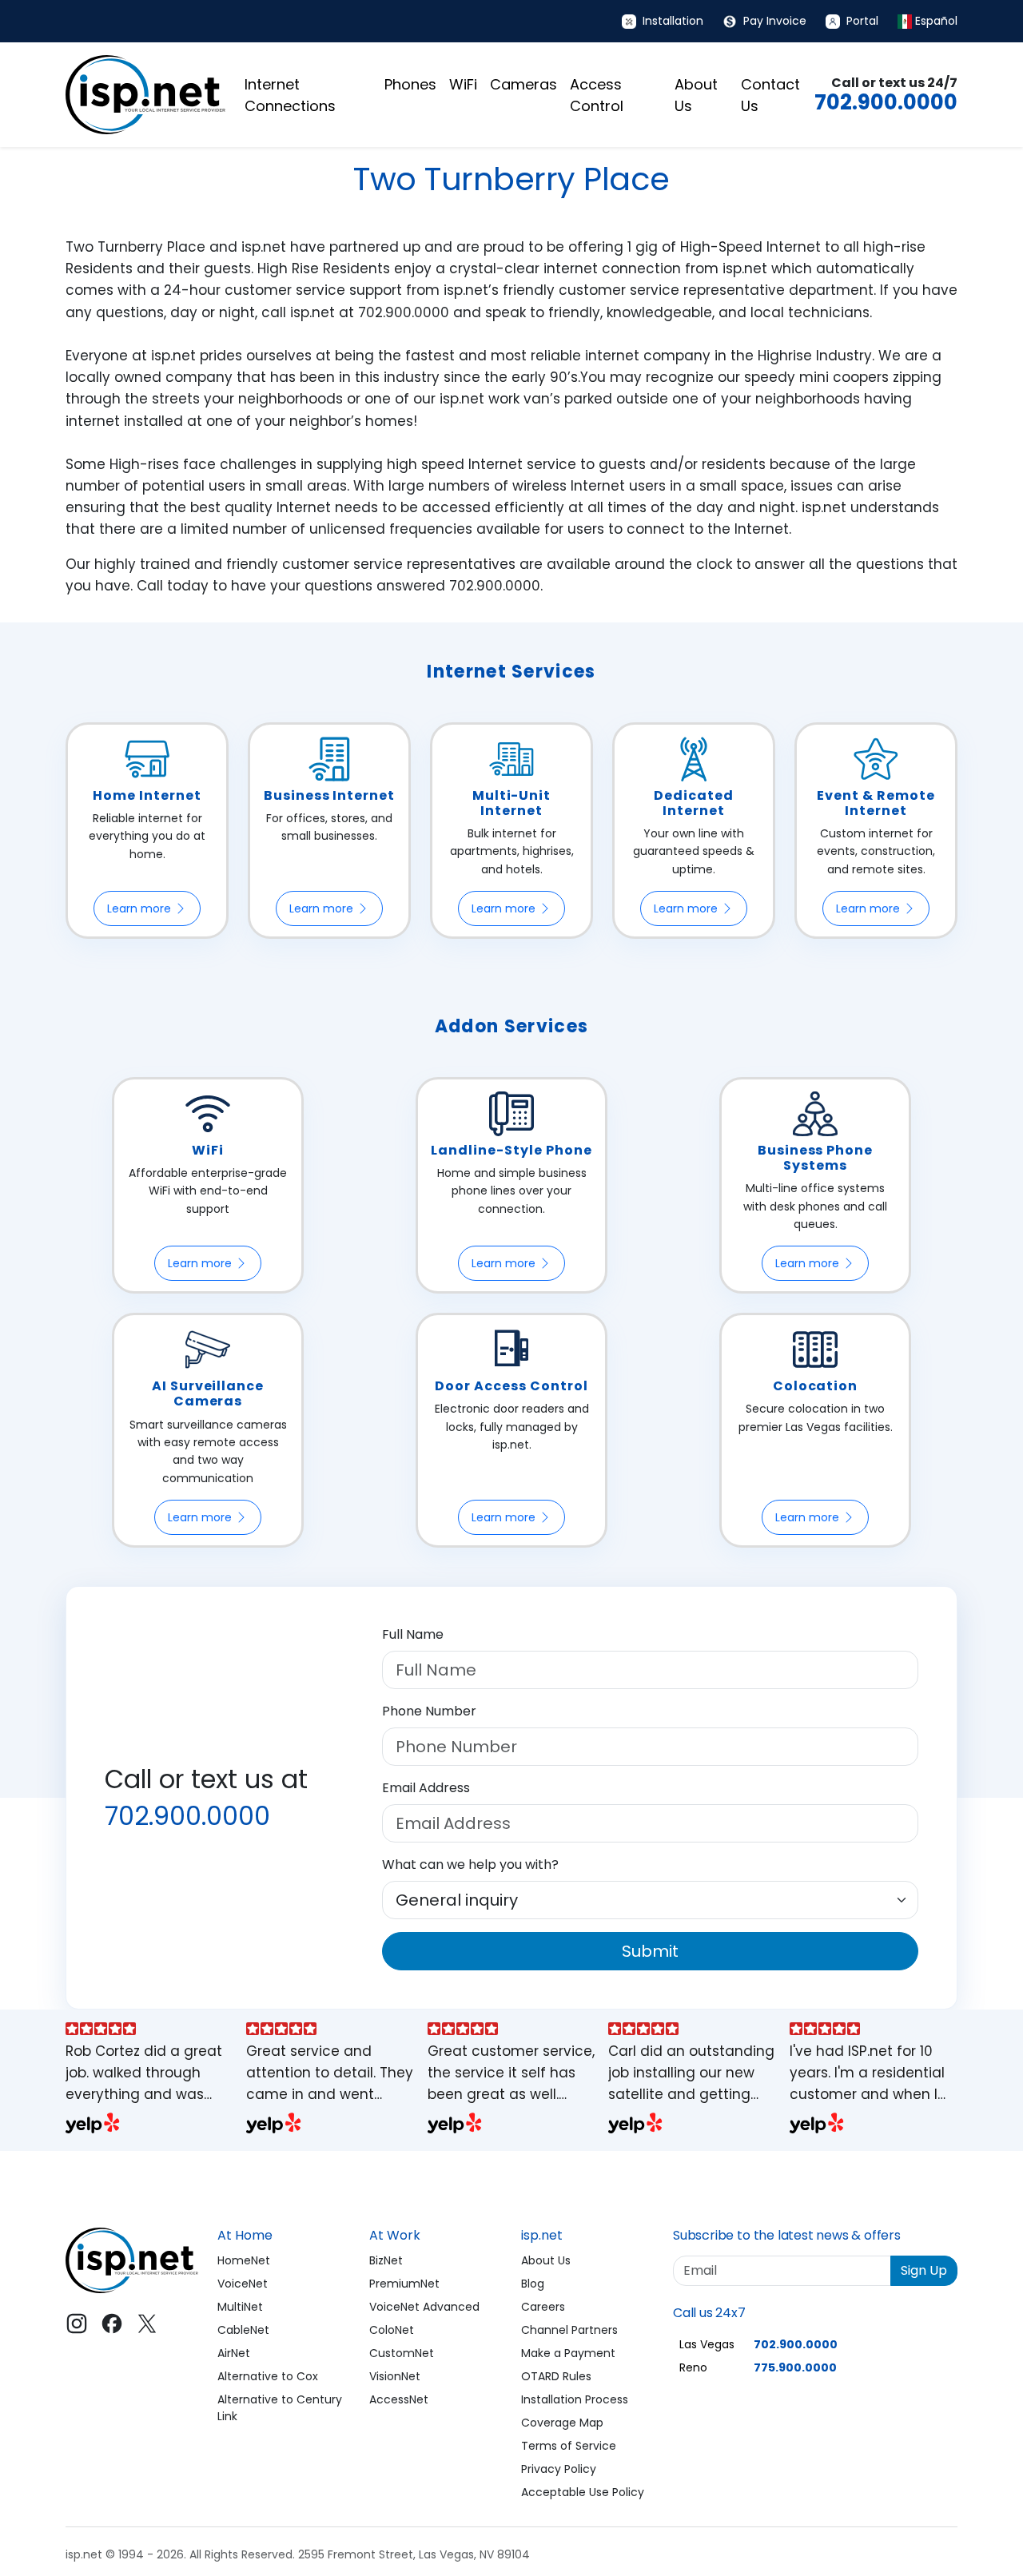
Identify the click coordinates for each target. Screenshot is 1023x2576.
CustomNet (402, 2353)
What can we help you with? (470, 1864)
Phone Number (429, 1711)
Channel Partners (569, 2330)
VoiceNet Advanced (424, 2307)
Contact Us (770, 95)
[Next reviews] (956, 2080)
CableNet (243, 2330)
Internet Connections (290, 95)
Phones (410, 84)
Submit (650, 1951)
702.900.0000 (886, 102)
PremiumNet (404, 2284)
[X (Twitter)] (147, 2324)
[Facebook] (112, 2324)
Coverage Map (562, 2423)
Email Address (426, 1788)
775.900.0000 (795, 2367)
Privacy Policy (559, 2469)
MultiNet (240, 2307)
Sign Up (924, 2270)
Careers (543, 2307)
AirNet (234, 2353)
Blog (533, 2284)
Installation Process (575, 2399)
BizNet (386, 2260)
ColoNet (392, 2330)
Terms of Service (569, 2446)
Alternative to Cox (268, 2376)
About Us (696, 95)
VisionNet (395, 2376)
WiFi (463, 84)
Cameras (523, 84)
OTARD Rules (556, 2376)
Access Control (597, 95)
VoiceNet (243, 2284)
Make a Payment (568, 2353)
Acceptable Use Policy (583, 2492)
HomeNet (244, 2260)
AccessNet (399, 2399)
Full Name (413, 1634)
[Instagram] (77, 2324)
